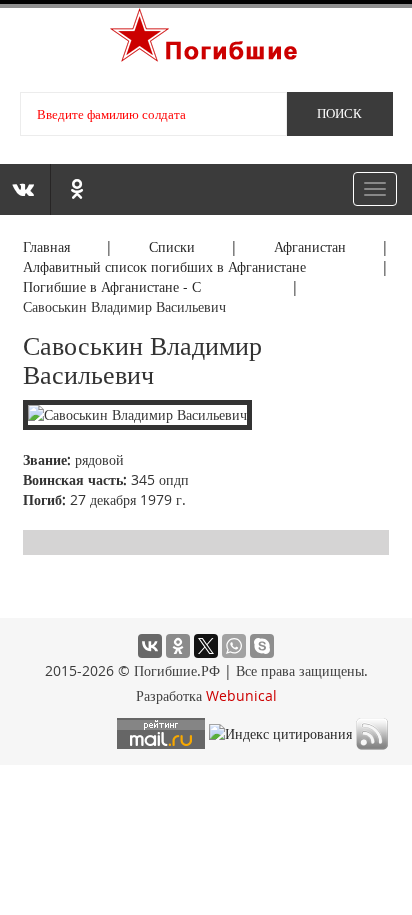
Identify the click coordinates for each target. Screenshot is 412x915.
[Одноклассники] (178, 646)
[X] (206, 646)
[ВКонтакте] (150, 646)
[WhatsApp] (234, 646)
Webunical (241, 695)
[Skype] (262, 646)
